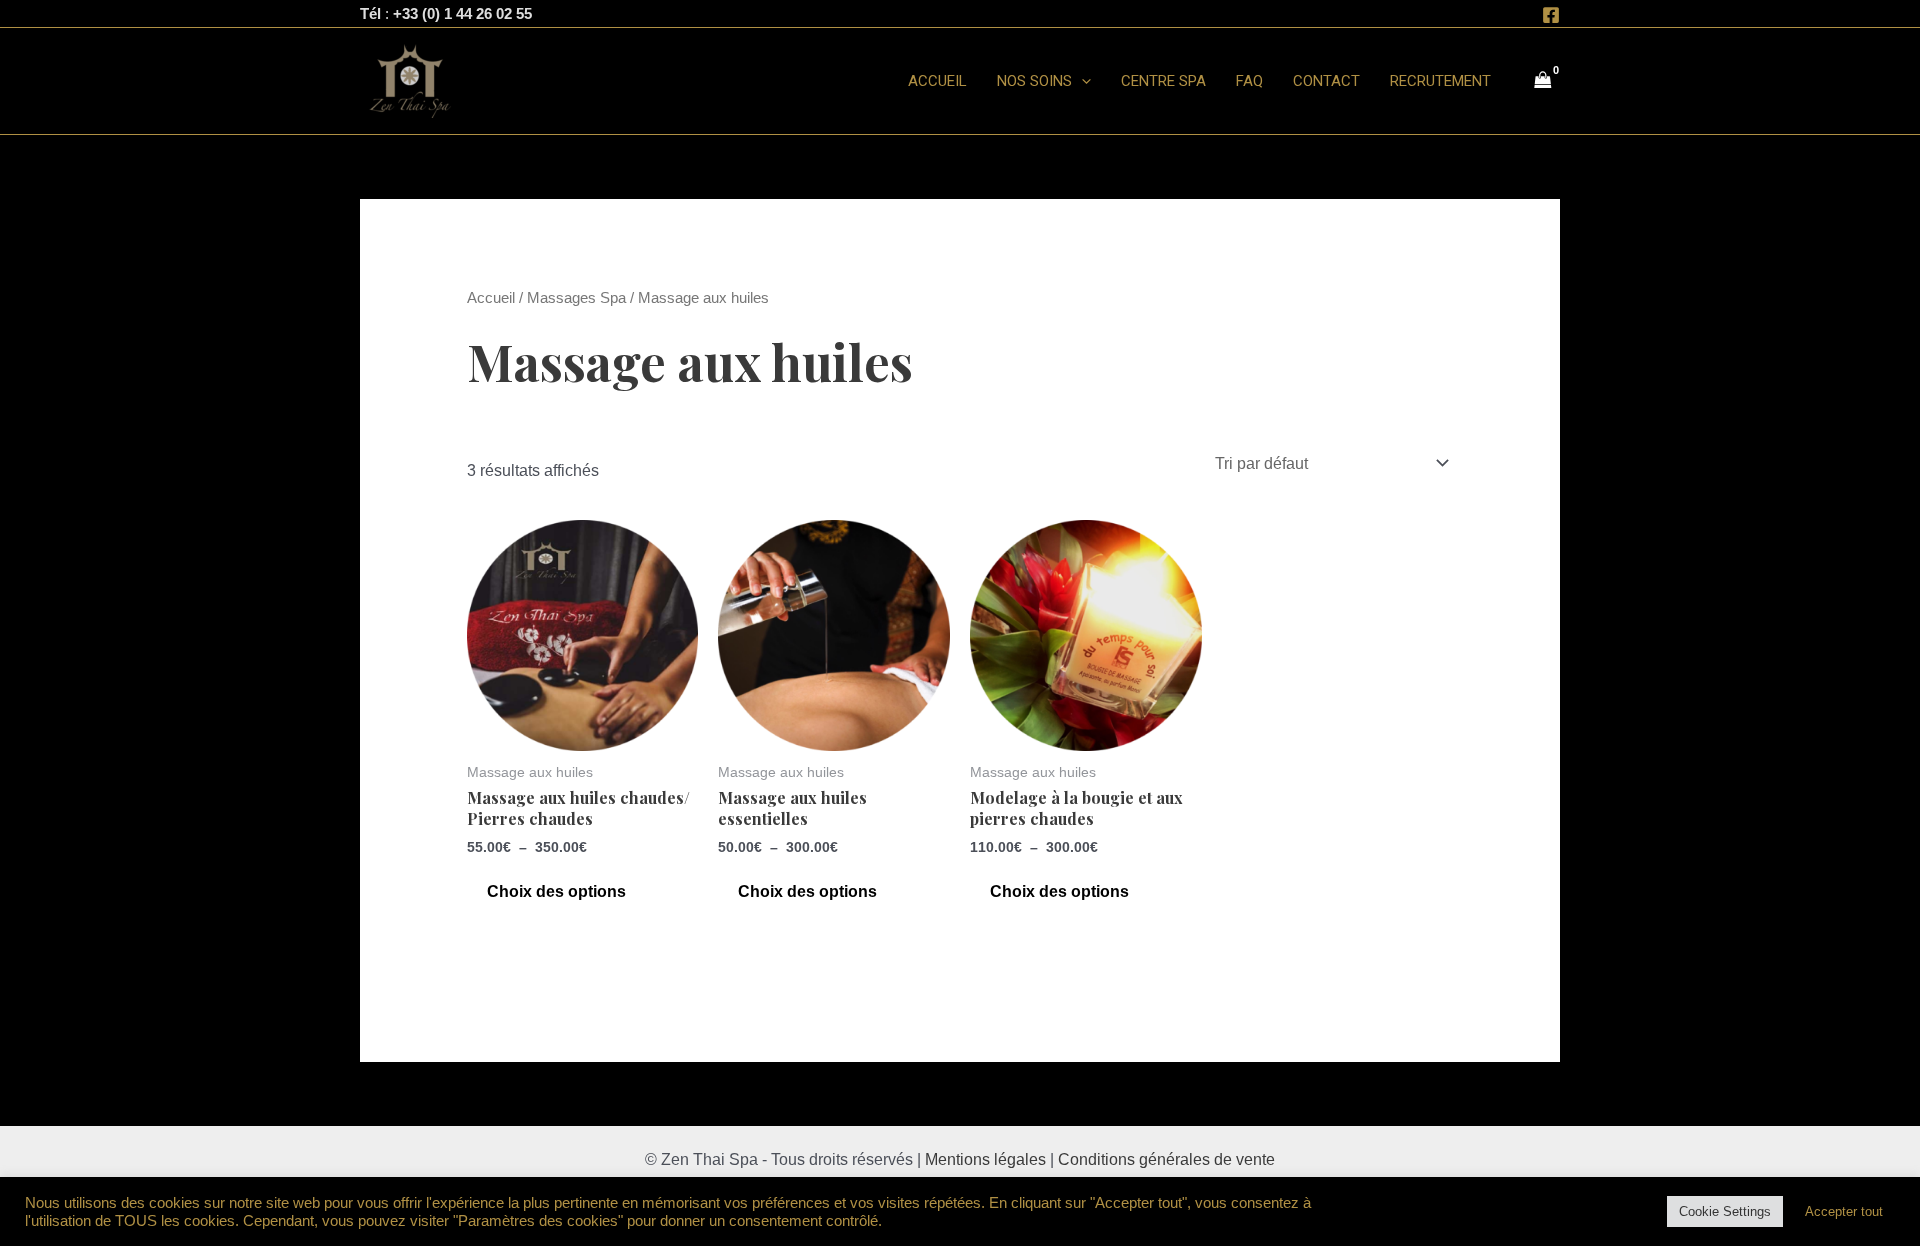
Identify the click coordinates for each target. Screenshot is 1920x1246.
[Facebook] (1551, 15)
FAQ (1249, 81)
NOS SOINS (1034, 81)
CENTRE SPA (1163, 81)
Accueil (491, 298)
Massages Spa (576, 298)
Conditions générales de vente (1166, 1159)
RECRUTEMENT (1440, 81)
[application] (1081, 81)
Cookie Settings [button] (1725, 1211)
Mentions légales (985, 1159)
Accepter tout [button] (1844, 1211)
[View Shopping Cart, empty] (1543, 81)
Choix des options (556, 891)
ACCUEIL (937, 81)
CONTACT (1326, 81)
